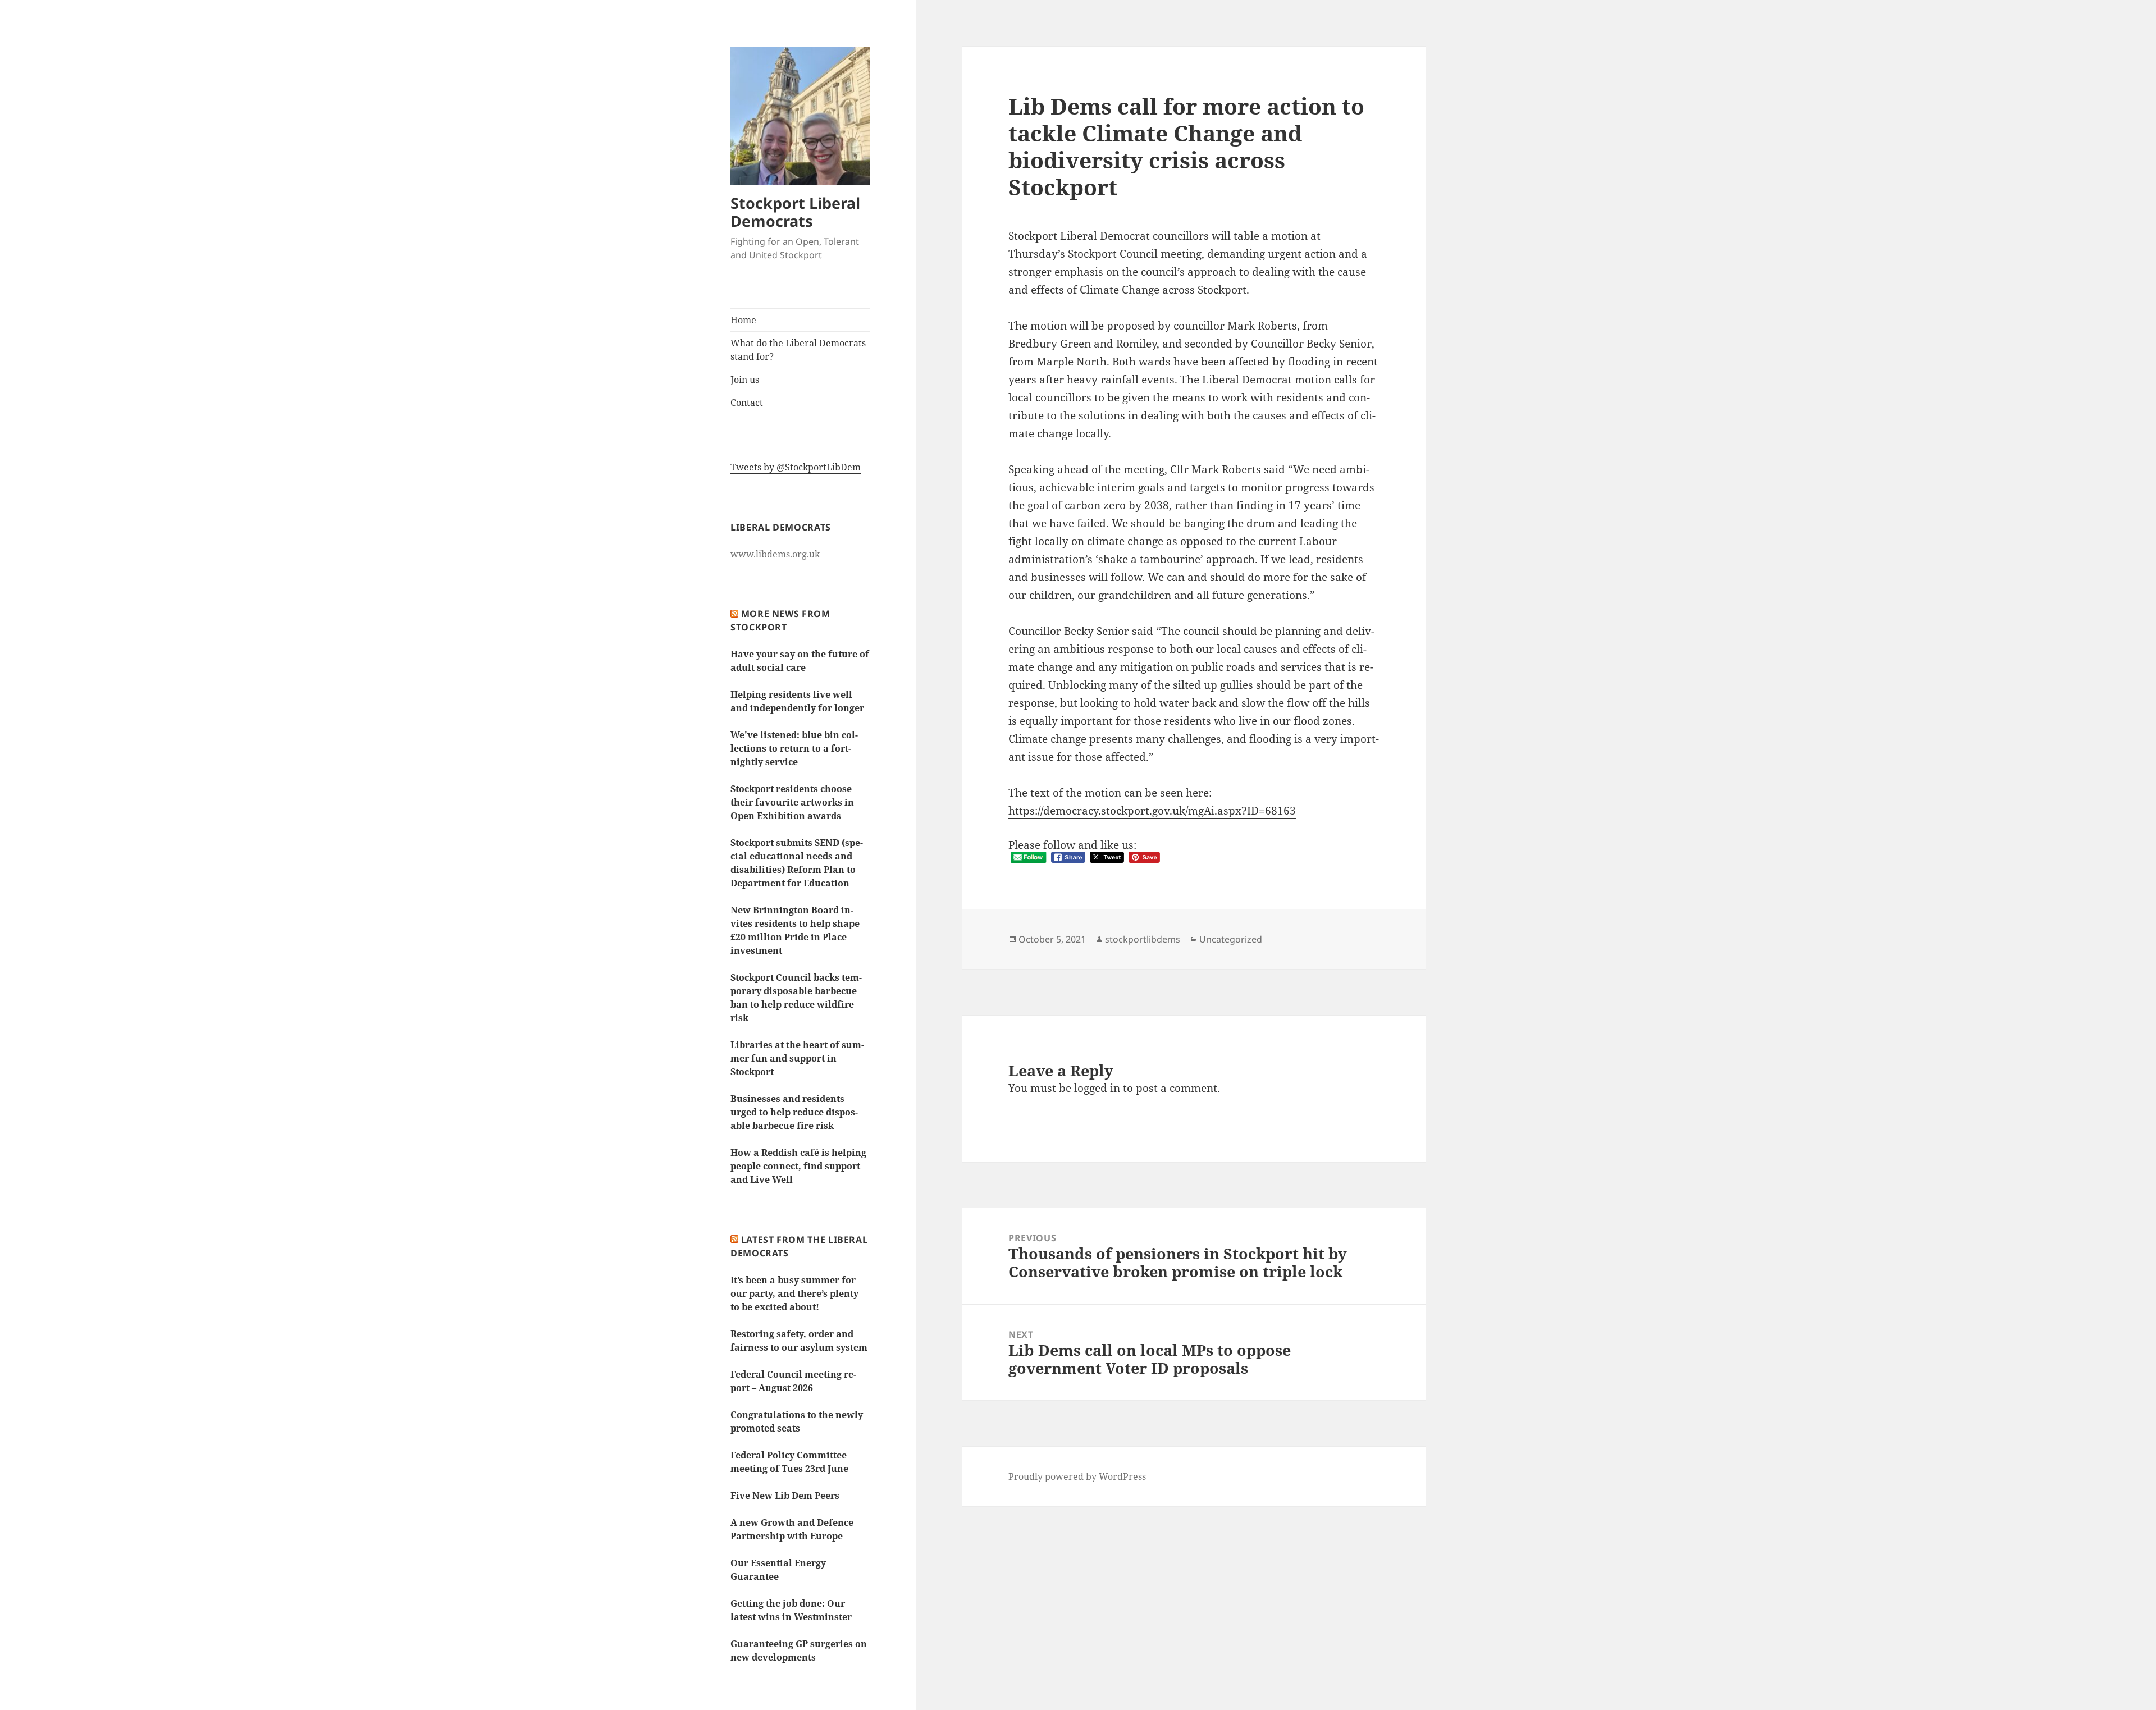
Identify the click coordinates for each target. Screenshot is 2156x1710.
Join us (745, 380)
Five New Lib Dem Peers (785, 1496)
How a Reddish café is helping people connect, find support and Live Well (798, 1166)
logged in (1097, 1088)
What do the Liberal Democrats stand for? (798, 350)
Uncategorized (1231, 939)
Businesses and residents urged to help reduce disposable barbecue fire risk (794, 1112)
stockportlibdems (1143, 939)
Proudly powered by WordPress (1077, 1476)
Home (743, 320)
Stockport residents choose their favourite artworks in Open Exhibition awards (792, 802)
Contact (747, 403)
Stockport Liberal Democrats (795, 212)
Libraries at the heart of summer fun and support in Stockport (797, 1058)
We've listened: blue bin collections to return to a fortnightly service (794, 748)
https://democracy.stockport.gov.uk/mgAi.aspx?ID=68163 (1152, 811)
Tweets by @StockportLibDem (796, 467)
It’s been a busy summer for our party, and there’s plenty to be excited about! (794, 1293)
